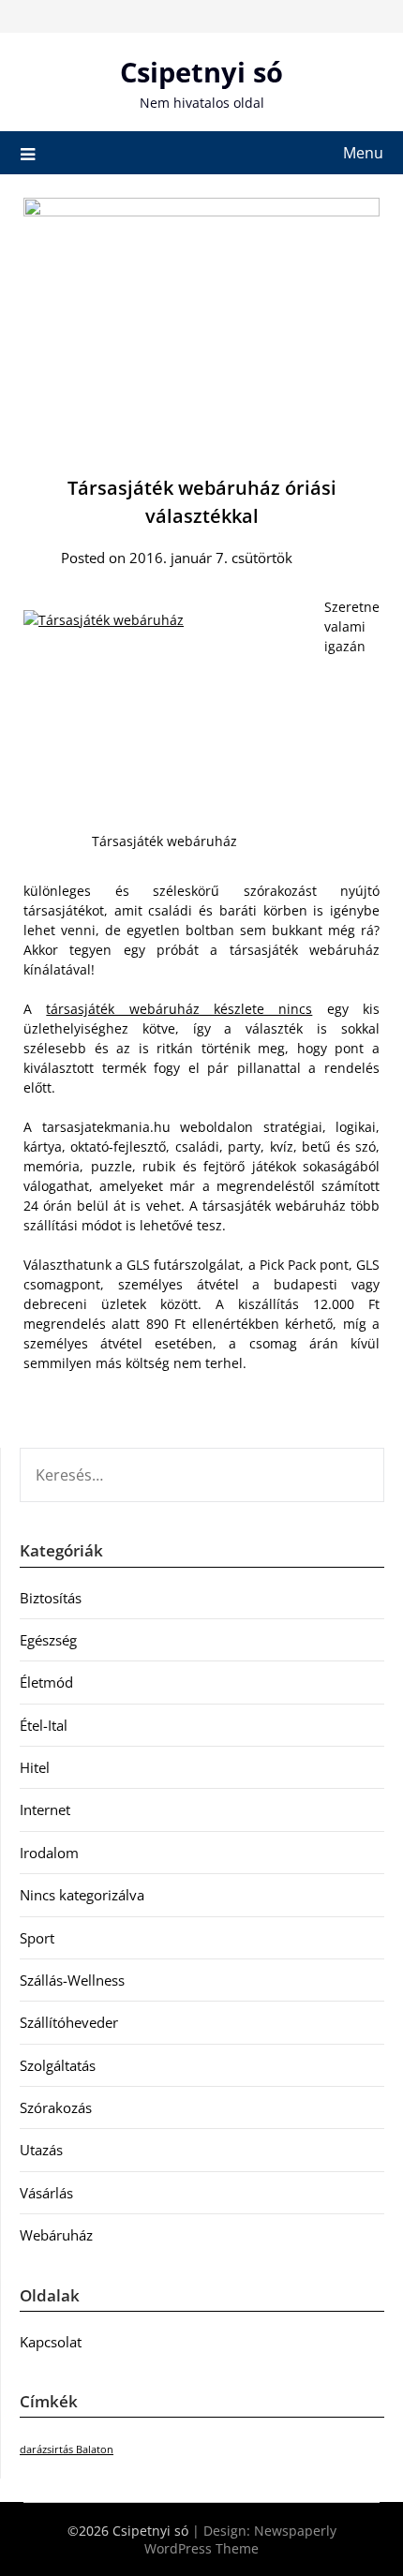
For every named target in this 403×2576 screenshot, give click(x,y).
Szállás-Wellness (72, 1980)
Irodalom (49, 1853)
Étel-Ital (44, 1725)
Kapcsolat (51, 2342)
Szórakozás (56, 2107)
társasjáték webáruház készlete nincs (179, 1009)
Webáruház (56, 2235)
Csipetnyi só (201, 72)
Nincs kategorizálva (82, 1895)
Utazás (41, 2150)
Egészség (48, 1640)
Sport (37, 1938)
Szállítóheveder (69, 2022)
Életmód (46, 1682)
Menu (363, 153)
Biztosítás (51, 1598)
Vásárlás (46, 2193)
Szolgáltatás (58, 2065)
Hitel (35, 1767)
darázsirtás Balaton (67, 2449)
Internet (45, 1809)
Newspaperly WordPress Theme (240, 2539)
